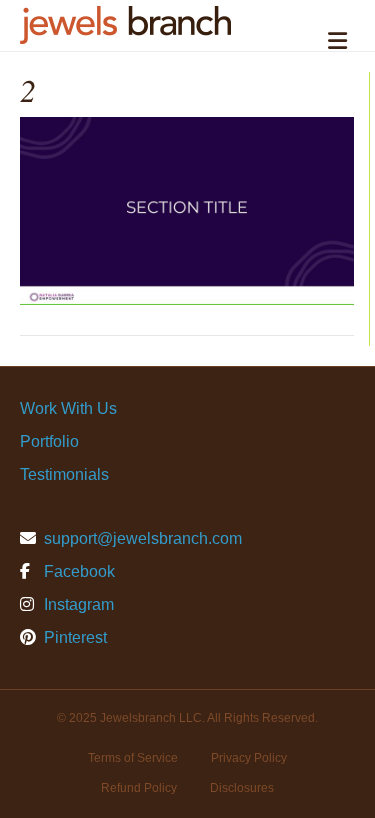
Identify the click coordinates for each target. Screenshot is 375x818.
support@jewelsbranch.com (143, 538)
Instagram (77, 604)
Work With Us (68, 408)
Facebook (77, 571)
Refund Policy (139, 788)
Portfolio (49, 441)
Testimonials (64, 474)
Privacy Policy (249, 758)
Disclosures (242, 788)
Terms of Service (133, 758)
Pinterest (73, 637)
